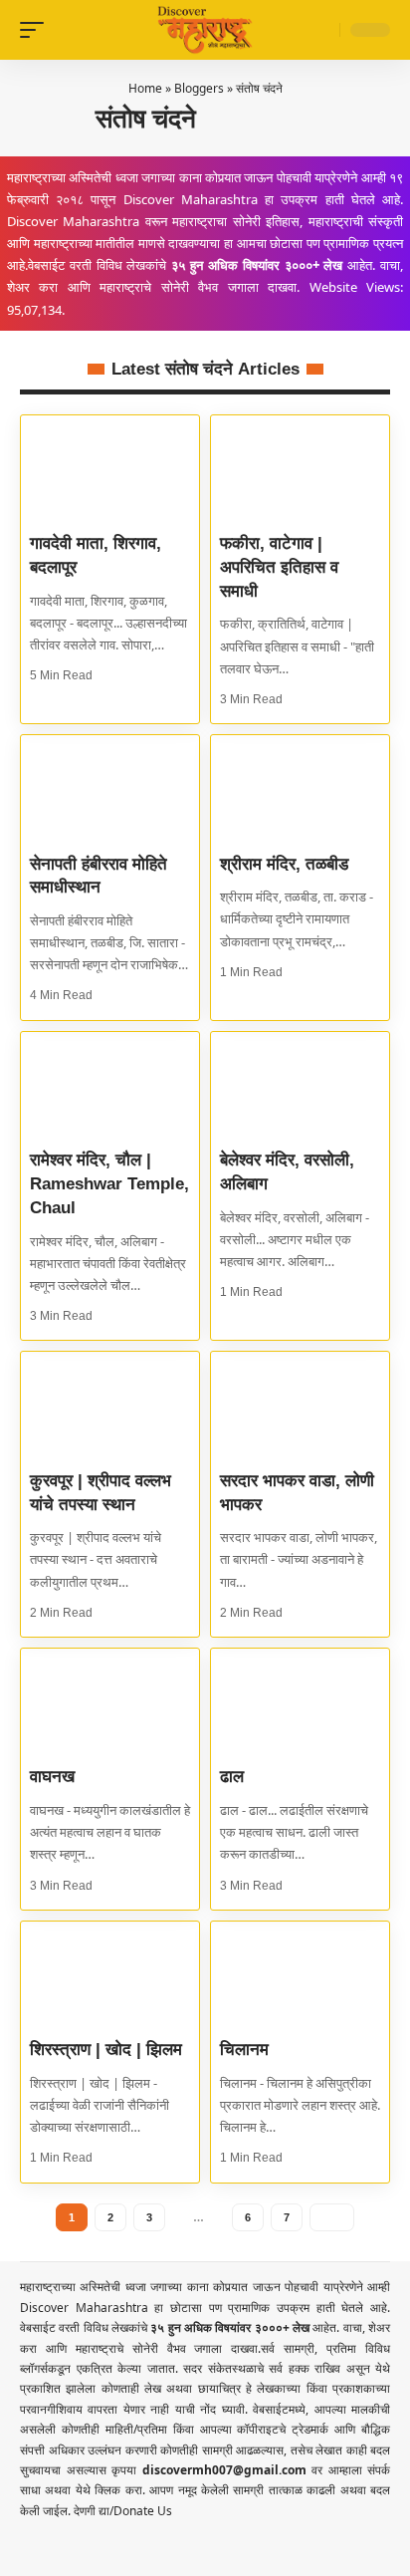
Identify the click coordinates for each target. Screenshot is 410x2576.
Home (145, 88)
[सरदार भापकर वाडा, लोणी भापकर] (300, 1405)
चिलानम (244, 2050)
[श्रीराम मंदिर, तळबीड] (300, 788)
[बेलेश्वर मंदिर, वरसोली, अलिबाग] (300, 1085)
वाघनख (52, 1777)
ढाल (232, 1777)
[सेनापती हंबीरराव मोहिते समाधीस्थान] (110, 788)
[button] (37, 30)
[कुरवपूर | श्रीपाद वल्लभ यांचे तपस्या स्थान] (110, 1405)
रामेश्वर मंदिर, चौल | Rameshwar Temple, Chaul (109, 1184)
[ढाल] (300, 1702)
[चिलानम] (300, 1975)
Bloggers (199, 88)
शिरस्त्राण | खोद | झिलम (106, 2050)
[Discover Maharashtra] (205, 29)
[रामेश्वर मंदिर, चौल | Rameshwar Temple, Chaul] (110, 1085)
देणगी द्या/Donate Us (123, 2511)
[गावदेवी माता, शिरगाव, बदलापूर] (110, 469)
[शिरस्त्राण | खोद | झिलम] (110, 1975)
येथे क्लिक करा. (112, 2490)
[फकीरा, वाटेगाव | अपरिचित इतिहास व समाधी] (300, 469)
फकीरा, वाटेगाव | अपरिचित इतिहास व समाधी (279, 567)
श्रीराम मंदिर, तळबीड (284, 864)
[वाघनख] (110, 1702)
